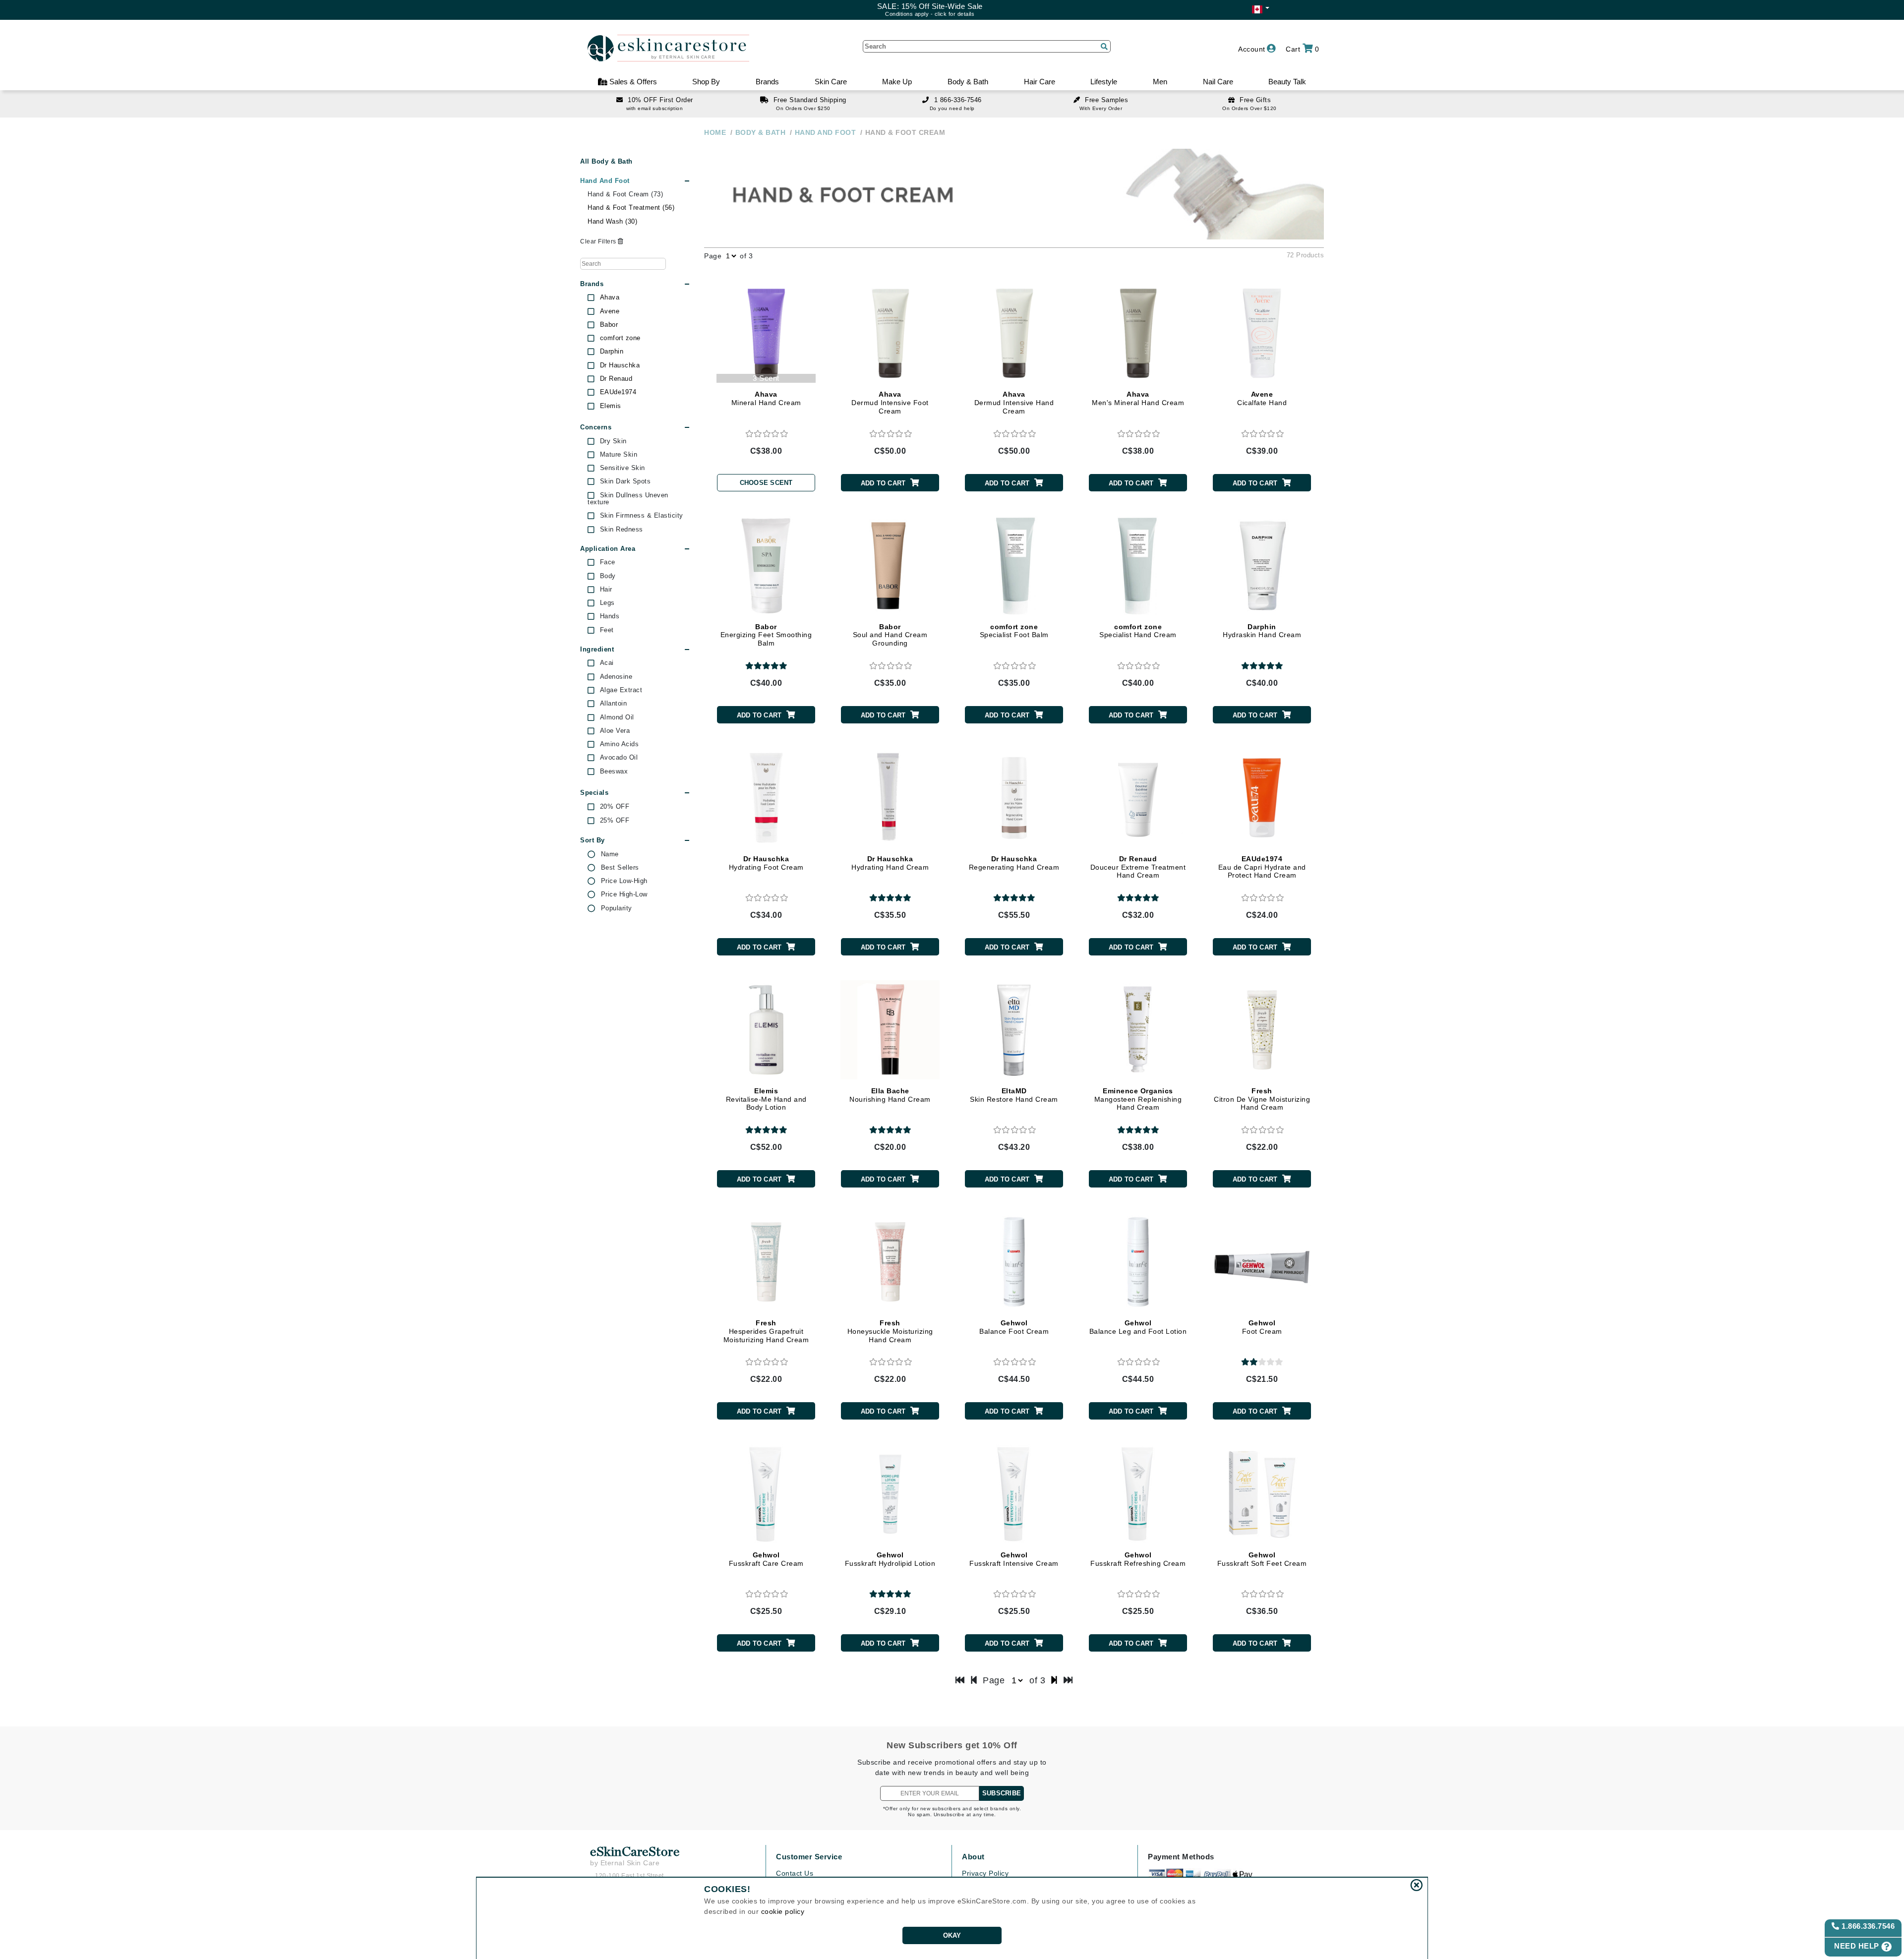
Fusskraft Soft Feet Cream (1262, 1559)
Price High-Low (624, 894)
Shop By (706, 82)
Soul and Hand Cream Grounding (890, 635)
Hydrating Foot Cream (766, 863)
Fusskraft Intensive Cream (1014, 1559)
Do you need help (952, 108)
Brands (767, 82)
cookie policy (783, 1911)
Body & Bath (968, 82)
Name (610, 854)
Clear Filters (599, 241)
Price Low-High (624, 881)
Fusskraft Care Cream (766, 1559)
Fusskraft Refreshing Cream (1138, 1559)
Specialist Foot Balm (1014, 631)
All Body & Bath (606, 161)
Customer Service (809, 1857)
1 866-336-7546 (958, 100)
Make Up (897, 82)
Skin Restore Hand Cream (1014, 1095)
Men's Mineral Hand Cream (1138, 398)
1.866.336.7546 (1867, 1926)
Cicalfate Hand (1262, 398)
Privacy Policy (985, 1873)
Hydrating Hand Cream (890, 863)
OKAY (952, 1935)
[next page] (1054, 1680)
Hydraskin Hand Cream (1262, 631)
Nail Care (1218, 82)
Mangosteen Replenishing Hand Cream (1138, 1099)
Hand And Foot (605, 181)
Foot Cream (1262, 1327)
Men (1160, 82)
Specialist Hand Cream (1138, 631)
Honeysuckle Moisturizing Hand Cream (890, 1331)
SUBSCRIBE (1002, 1793)
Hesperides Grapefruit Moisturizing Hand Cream (766, 1331)
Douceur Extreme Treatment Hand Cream (1138, 867)
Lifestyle (1104, 82)
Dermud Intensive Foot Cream (890, 403)
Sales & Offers (632, 82)
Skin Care (831, 82)
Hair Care (1040, 82)
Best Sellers (620, 868)
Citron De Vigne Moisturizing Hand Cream (1262, 1099)
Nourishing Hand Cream (890, 1095)
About (973, 1857)
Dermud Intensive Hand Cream (1014, 403)
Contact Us (795, 1873)
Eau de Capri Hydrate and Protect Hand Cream (1262, 867)
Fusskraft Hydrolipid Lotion (890, 1559)
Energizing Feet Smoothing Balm (766, 635)
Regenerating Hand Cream (1014, 863)
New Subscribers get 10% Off (952, 1745)
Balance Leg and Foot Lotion (1138, 1327)
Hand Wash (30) (612, 221)
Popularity (617, 908)
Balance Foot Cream (1014, 1327)
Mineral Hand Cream (766, 398)
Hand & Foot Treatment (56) (631, 208)
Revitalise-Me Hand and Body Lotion (766, 1099)
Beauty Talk (1287, 82)
